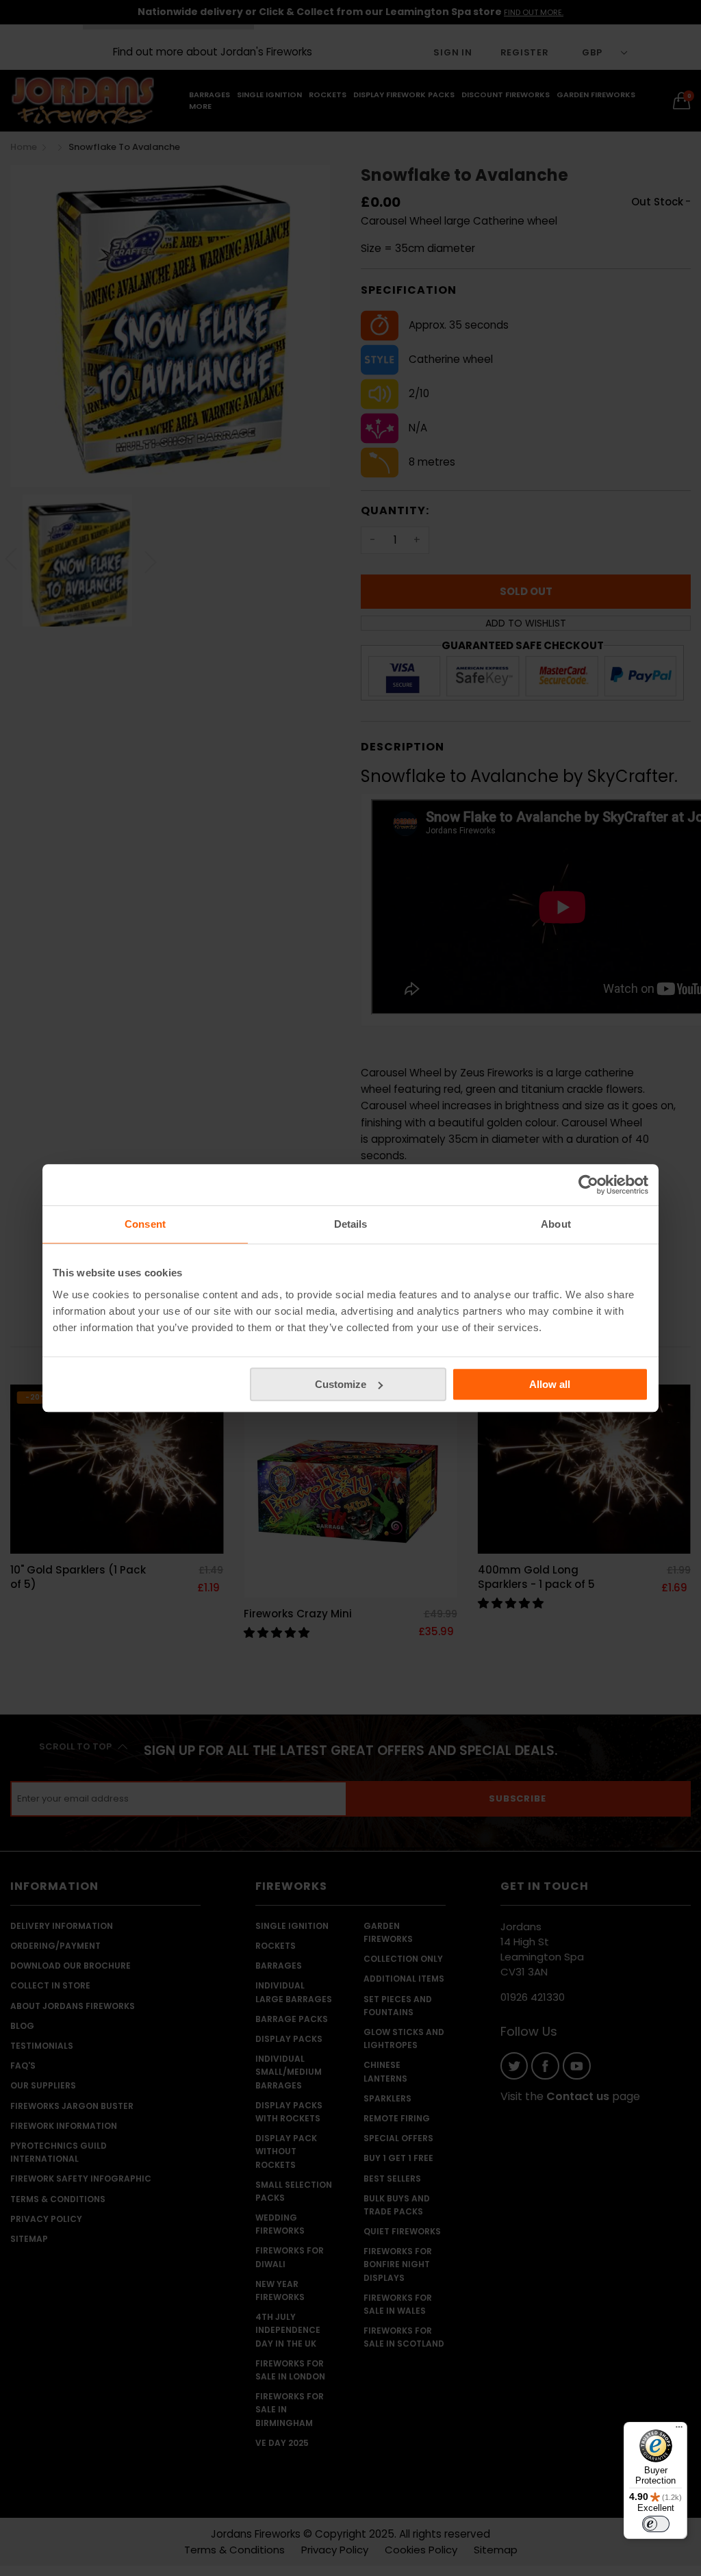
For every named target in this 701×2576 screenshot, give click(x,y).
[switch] (656, 2524)
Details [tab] (351, 1224)
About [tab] (556, 1224)
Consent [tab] (145, 1224)
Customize (341, 1384)
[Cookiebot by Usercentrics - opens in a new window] (588, 1185)
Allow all (550, 1384)
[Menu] (679, 2430)
